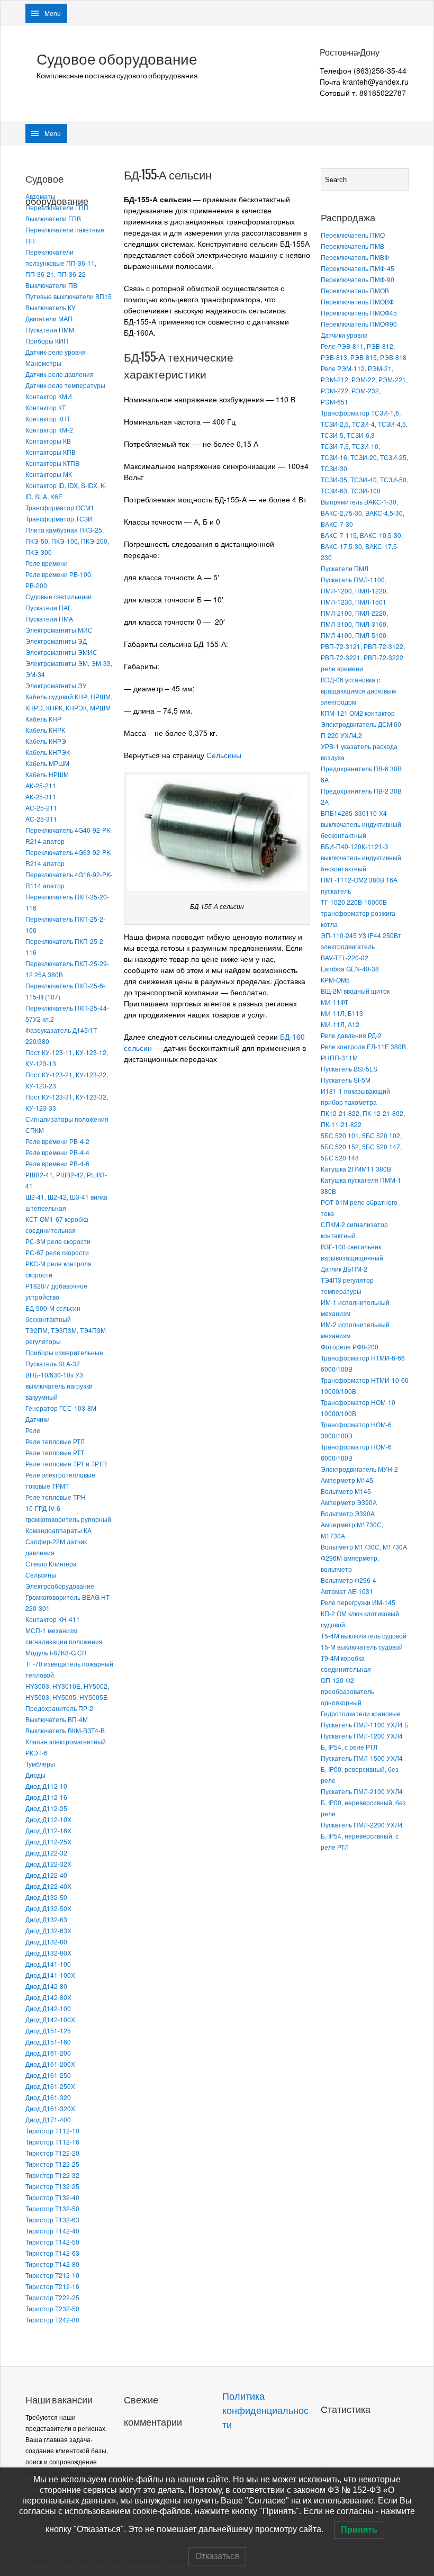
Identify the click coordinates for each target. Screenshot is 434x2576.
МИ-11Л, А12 (340, 1024)
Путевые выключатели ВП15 (69, 296)
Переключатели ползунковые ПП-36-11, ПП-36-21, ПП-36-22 (61, 263)
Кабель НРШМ (47, 774)
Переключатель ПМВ (352, 246)
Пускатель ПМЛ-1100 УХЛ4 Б (365, 1724)
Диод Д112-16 (46, 1797)
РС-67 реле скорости (57, 1252)
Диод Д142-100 (48, 2008)
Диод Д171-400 (48, 2119)
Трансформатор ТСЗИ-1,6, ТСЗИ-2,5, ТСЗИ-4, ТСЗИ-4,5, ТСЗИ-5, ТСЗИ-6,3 (364, 424)
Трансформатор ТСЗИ (59, 519)
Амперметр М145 (347, 1480)
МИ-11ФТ (334, 1002)
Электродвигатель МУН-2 (359, 1469)
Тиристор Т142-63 (52, 2253)
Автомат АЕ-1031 (347, 1591)
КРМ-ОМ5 (335, 980)
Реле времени (47, 563)
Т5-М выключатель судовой (362, 1647)
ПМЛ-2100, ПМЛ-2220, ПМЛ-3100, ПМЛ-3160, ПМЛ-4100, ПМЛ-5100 (354, 624)
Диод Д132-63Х (48, 1930)
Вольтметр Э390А (348, 1513)
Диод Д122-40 (46, 1875)
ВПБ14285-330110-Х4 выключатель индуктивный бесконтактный (361, 824)
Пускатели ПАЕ (49, 607)
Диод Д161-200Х (50, 2064)
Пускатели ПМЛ (345, 568)
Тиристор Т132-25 (52, 2186)
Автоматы (40, 196)
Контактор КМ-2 (49, 430)
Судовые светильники (58, 596)
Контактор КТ (46, 407)
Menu (53, 13)
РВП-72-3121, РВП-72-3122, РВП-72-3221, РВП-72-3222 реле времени (363, 657)
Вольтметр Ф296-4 (349, 1580)
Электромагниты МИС (59, 630)
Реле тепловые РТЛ (55, 1441)
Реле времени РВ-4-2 (57, 1141)
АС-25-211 (41, 808)
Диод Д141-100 (48, 1964)
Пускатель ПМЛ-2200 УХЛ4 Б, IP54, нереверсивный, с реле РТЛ (362, 1836)
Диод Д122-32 (46, 1853)
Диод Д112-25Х (48, 1841)
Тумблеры (40, 1764)
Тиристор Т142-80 (52, 2264)
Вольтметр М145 (346, 1491)
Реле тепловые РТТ (55, 1452)
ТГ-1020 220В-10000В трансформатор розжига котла (358, 913)
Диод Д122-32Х (48, 1864)
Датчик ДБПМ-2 (344, 1269)
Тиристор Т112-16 (52, 2142)
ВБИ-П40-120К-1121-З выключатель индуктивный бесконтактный (361, 857)
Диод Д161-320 (48, 2097)
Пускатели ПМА (49, 619)
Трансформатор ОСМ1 (60, 507)
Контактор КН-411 (53, 1619)
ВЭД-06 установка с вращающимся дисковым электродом (358, 691)
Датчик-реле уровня (56, 352)
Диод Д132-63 (46, 1919)
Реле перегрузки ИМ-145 (358, 1602)
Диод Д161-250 (48, 2075)
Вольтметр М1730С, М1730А (364, 1547)
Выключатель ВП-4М (57, 1719)
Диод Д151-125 (48, 2030)
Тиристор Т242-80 (52, 2320)
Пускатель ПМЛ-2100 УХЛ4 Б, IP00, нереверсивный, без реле (363, 1802)
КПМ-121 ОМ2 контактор (358, 713)
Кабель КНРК (45, 730)
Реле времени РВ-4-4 (57, 1152)
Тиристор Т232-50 (52, 2308)
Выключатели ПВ (51, 285)
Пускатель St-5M (346, 1080)
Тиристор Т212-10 (52, 2275)
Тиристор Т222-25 (52, 2297)
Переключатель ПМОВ (355, 290)
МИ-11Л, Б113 (342, 1013)
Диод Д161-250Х (50, 2086)
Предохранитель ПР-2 (59, 1708)
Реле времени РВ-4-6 (57, 1163)
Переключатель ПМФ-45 (358, 268)
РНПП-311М (339, 1057)
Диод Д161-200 (48, 2053)
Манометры (43, 363)
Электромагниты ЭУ (56, 685)
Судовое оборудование (117, 59)
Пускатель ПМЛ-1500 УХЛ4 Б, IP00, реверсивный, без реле (362, 1769)
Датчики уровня (344, 335)
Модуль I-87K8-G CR (56, 1652)
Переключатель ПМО (353, 235)
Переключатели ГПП (57, 207)
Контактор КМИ (49, 396)
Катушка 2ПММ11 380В (356, 1169)
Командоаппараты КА (58, 1530)
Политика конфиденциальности (265, 2411)
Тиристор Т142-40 (52, 2231)
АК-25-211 (41, 785)
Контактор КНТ (48, 418)
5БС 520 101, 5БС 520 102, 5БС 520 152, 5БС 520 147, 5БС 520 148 (361, 1146)
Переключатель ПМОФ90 (359, 324)
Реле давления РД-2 (351, 1035)
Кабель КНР (43, 719)
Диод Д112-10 (46, 1786)
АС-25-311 (41, 819)
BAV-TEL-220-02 (345, 957)
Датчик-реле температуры (65, 385)
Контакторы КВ (48, 441)
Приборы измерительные (64, 1352)
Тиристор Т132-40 (52, 2197)
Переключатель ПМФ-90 (358, 279)
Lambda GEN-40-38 (350, 969)
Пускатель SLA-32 (53, 1363)
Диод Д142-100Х (50, 2019)
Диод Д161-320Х (50, 2108)
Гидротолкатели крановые (361, 1713)
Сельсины (41, 1575)
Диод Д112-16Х (48, 1830)
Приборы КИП (47, 341)
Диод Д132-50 (46, 1897)
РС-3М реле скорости (58, 1241)
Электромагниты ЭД (56, 641)
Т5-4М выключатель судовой (364, 1636)
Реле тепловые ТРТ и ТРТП (66, 1463)
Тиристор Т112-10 (52, 2131)
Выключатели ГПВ (53, 218)
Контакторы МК (49, 474)
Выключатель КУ (51, 307)
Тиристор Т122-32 (52, 2175)
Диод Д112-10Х (48, 1819)
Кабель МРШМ (47, 763)
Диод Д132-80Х (48, 1953)
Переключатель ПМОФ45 (359, 313)
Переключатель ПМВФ (355, 257)
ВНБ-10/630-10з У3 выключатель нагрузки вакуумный (59, 1386)
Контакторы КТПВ (52, 463)
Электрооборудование (60, 1586)
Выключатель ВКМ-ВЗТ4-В (65, 1730)
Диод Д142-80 (46, 1986)
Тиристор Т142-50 (52, 2242)
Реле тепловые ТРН (56, 1497)
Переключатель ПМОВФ (357, 301)
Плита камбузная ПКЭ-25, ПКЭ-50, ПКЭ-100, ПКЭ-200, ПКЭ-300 (67, 541)
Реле (33, 1430)
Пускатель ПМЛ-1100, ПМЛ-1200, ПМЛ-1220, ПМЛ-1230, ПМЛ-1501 (354, 591)
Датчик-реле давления (60, 374)
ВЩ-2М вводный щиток (355, 991)
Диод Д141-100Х (50, 1975)
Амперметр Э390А (349, 1502)
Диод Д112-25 (46, 1808)
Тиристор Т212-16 (52, 2286)
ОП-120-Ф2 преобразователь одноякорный (347, 1691)
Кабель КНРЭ (46, 741)
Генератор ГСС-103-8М (61, 1408)
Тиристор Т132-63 (52, 2219)
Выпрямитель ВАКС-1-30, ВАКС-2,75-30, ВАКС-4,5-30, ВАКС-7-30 (363, 513)
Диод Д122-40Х (48, 1886)
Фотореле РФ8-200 (350, 1346)
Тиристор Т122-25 (52, 2164)
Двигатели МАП (49, 318)
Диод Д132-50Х (48, 1908)
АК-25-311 (41, 796)
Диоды (35, 1775)
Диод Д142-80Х (48, 1997)
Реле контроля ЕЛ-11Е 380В (363, 1046)
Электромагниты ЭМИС (61, 652)
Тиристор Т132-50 (52, 2208)
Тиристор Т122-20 (52, 2153)
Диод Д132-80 (46, 1942)
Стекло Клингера (51, 1564)
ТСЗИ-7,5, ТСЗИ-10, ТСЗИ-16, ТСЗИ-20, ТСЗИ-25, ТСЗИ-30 (364, 457)
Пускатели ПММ (50, 330)
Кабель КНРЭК (48, 752)
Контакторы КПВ (51, 452)
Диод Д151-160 (48, 2042)
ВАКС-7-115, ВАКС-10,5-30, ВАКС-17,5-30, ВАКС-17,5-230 (362, 546)
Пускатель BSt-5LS (349, 1069)
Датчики (38, 1419)
